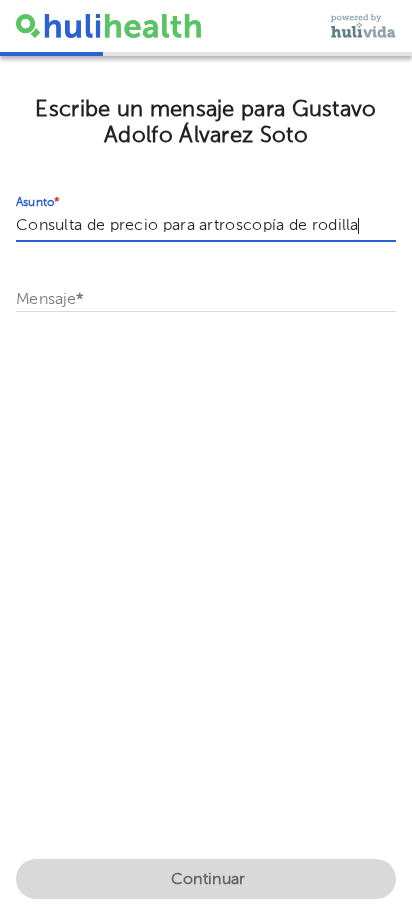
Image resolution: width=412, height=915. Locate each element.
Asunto (38, 203)
